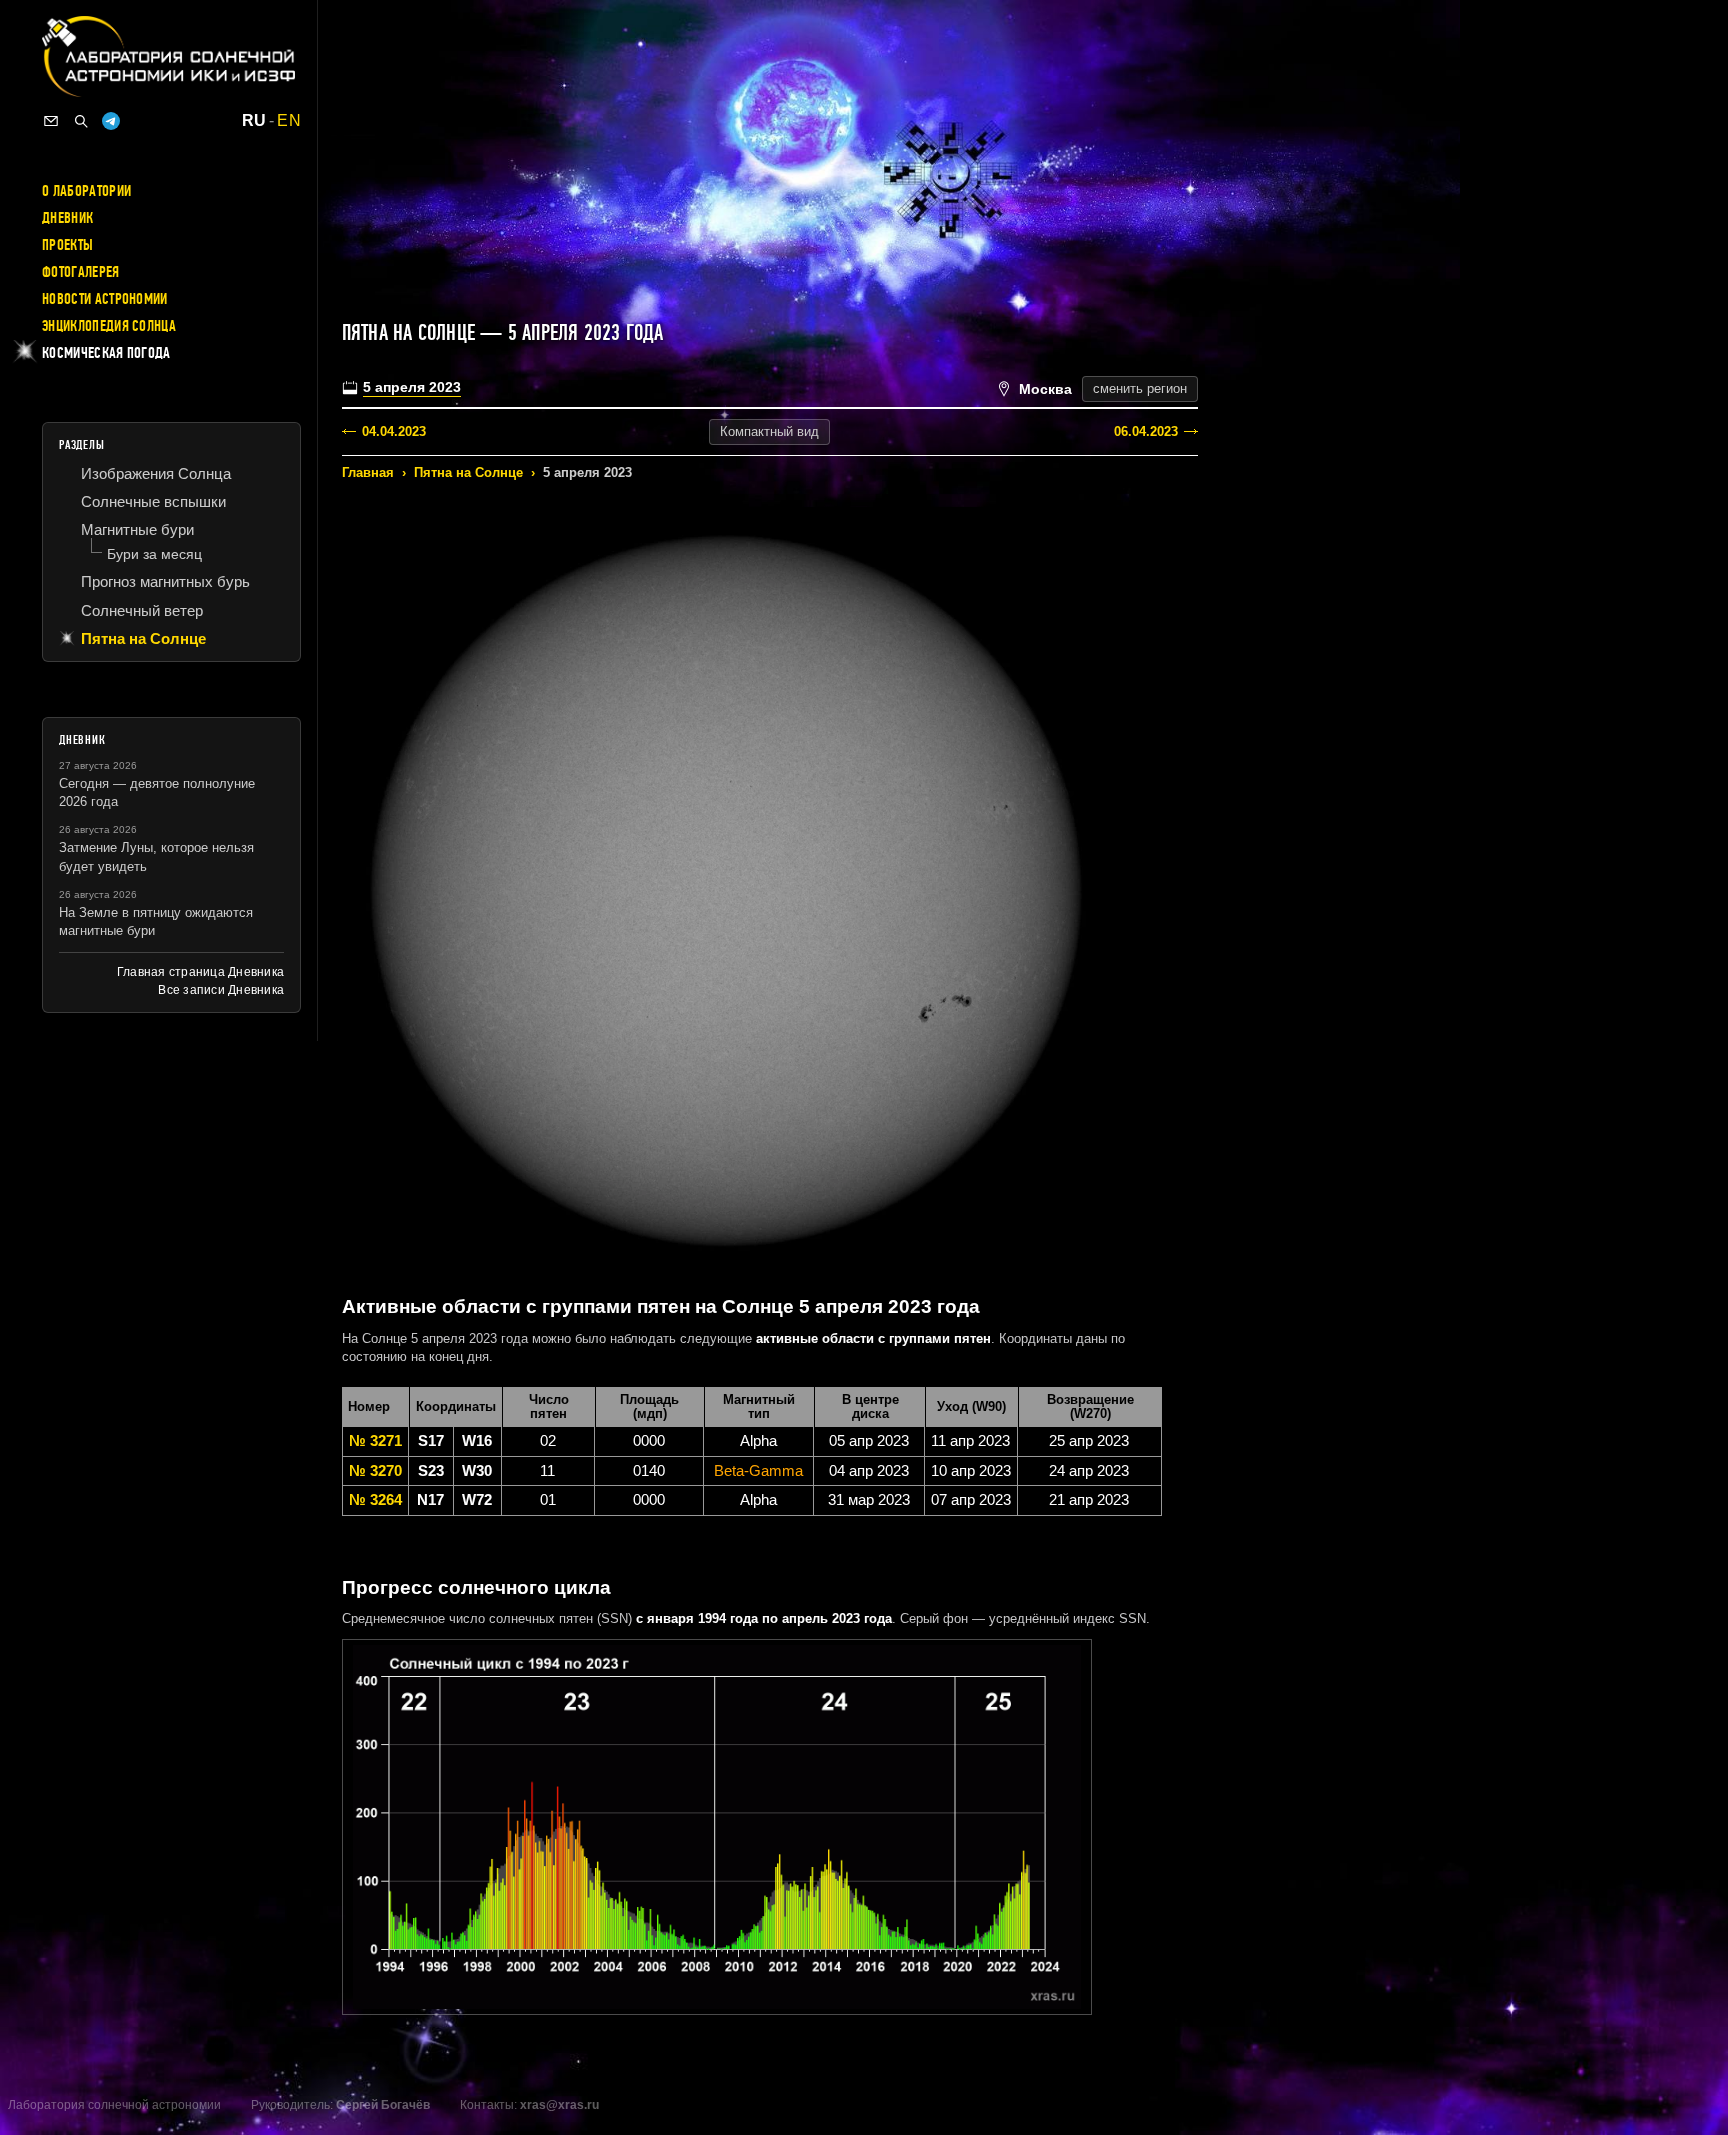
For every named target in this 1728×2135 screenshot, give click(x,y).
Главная (368, 472)
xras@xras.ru (559, 2105)
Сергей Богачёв (383, 2105)
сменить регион (1140, 388)
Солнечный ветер (142, 610)
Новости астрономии (105, 299)
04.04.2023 (394, 431)
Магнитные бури (137, 529)
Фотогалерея (81, 272)
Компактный (769, 431)
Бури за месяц (154, 554)
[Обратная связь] (51, 121)
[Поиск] (81, 121)
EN (289, 121)
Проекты (67, 245)
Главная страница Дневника (200, 972)
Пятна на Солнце (468, 472)
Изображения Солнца (156, 473)
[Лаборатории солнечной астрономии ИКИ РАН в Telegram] (111, 121)
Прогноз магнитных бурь (165, 581)
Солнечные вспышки (153, 501)
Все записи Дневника (221, 990)
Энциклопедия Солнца (109, 326)
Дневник (67, 218)
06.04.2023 (1146, 431)
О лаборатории (86, 191)
